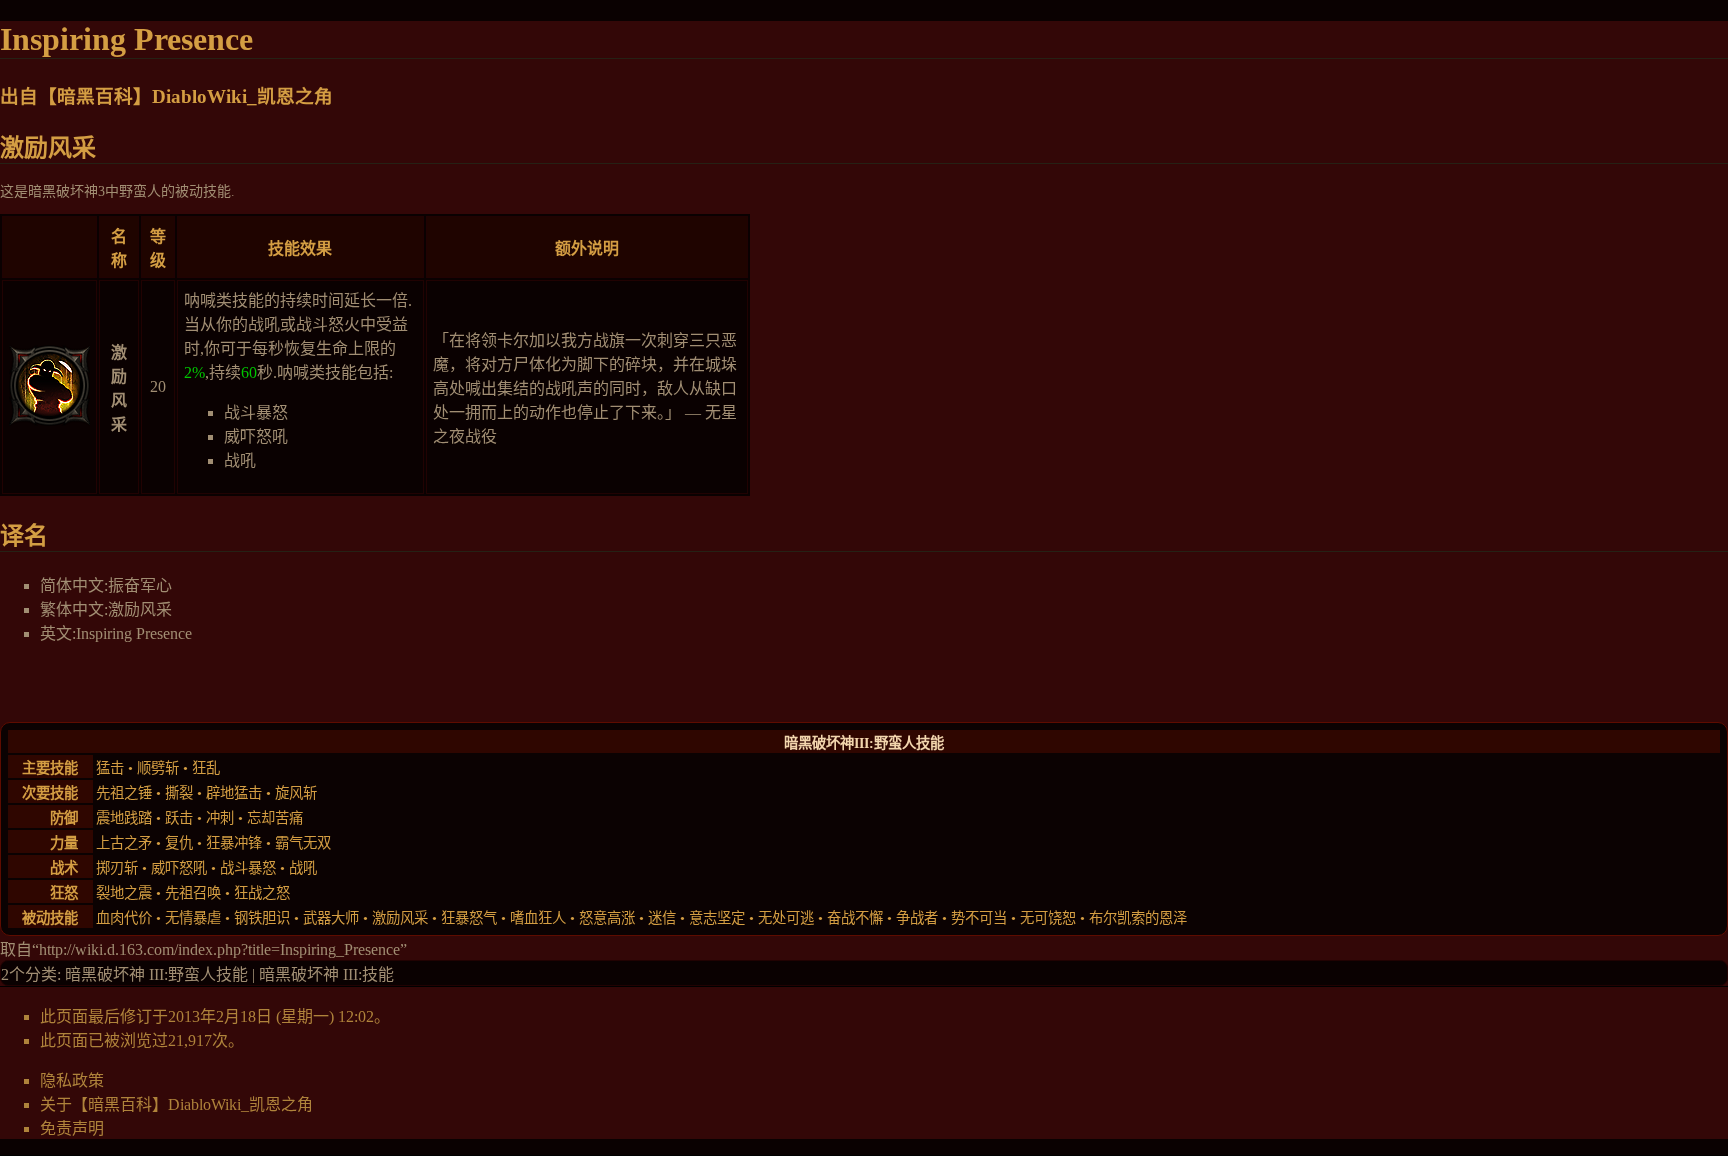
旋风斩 (296, 793)
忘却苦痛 (275, 818)
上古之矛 (124, 843)
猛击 (110, 768)
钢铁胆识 (262, 918)
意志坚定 (717, 918)
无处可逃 (786, 918)
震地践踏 (124, 818)
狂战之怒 (262, 893)
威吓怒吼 (256, 436)
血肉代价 (124, 918)
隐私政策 (72, 1080)
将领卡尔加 (505, 340)
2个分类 (29, 974)
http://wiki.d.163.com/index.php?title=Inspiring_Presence (219, 949)
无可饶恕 (1048, 918)
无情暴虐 (193, 918)
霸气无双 (303, 843)
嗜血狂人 (538, 918)
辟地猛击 (234, 793)
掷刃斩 (117, 868)
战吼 (240, 460)
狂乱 (206, 768)
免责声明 (72, 1128)
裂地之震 (124, 893)
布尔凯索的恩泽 (1138, 918)
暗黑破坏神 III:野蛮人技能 (156, 974)
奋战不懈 (855, 918)
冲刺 (220, 818)
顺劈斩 (158, 768)
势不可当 (979, 918)
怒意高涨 (607, 918)
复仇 (179, 843)
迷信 (662, 918)
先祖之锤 (124, 793)
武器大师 (331, 918)
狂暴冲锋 (234, 843)
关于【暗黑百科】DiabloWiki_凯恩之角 (176, 1104)
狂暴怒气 (469, 918)
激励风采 (400, 918)
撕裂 (179, 793)
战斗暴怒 (256, 412)
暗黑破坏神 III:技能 (326, 974)
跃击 (179, 818)
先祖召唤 (193, 893)
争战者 (917, 918)
